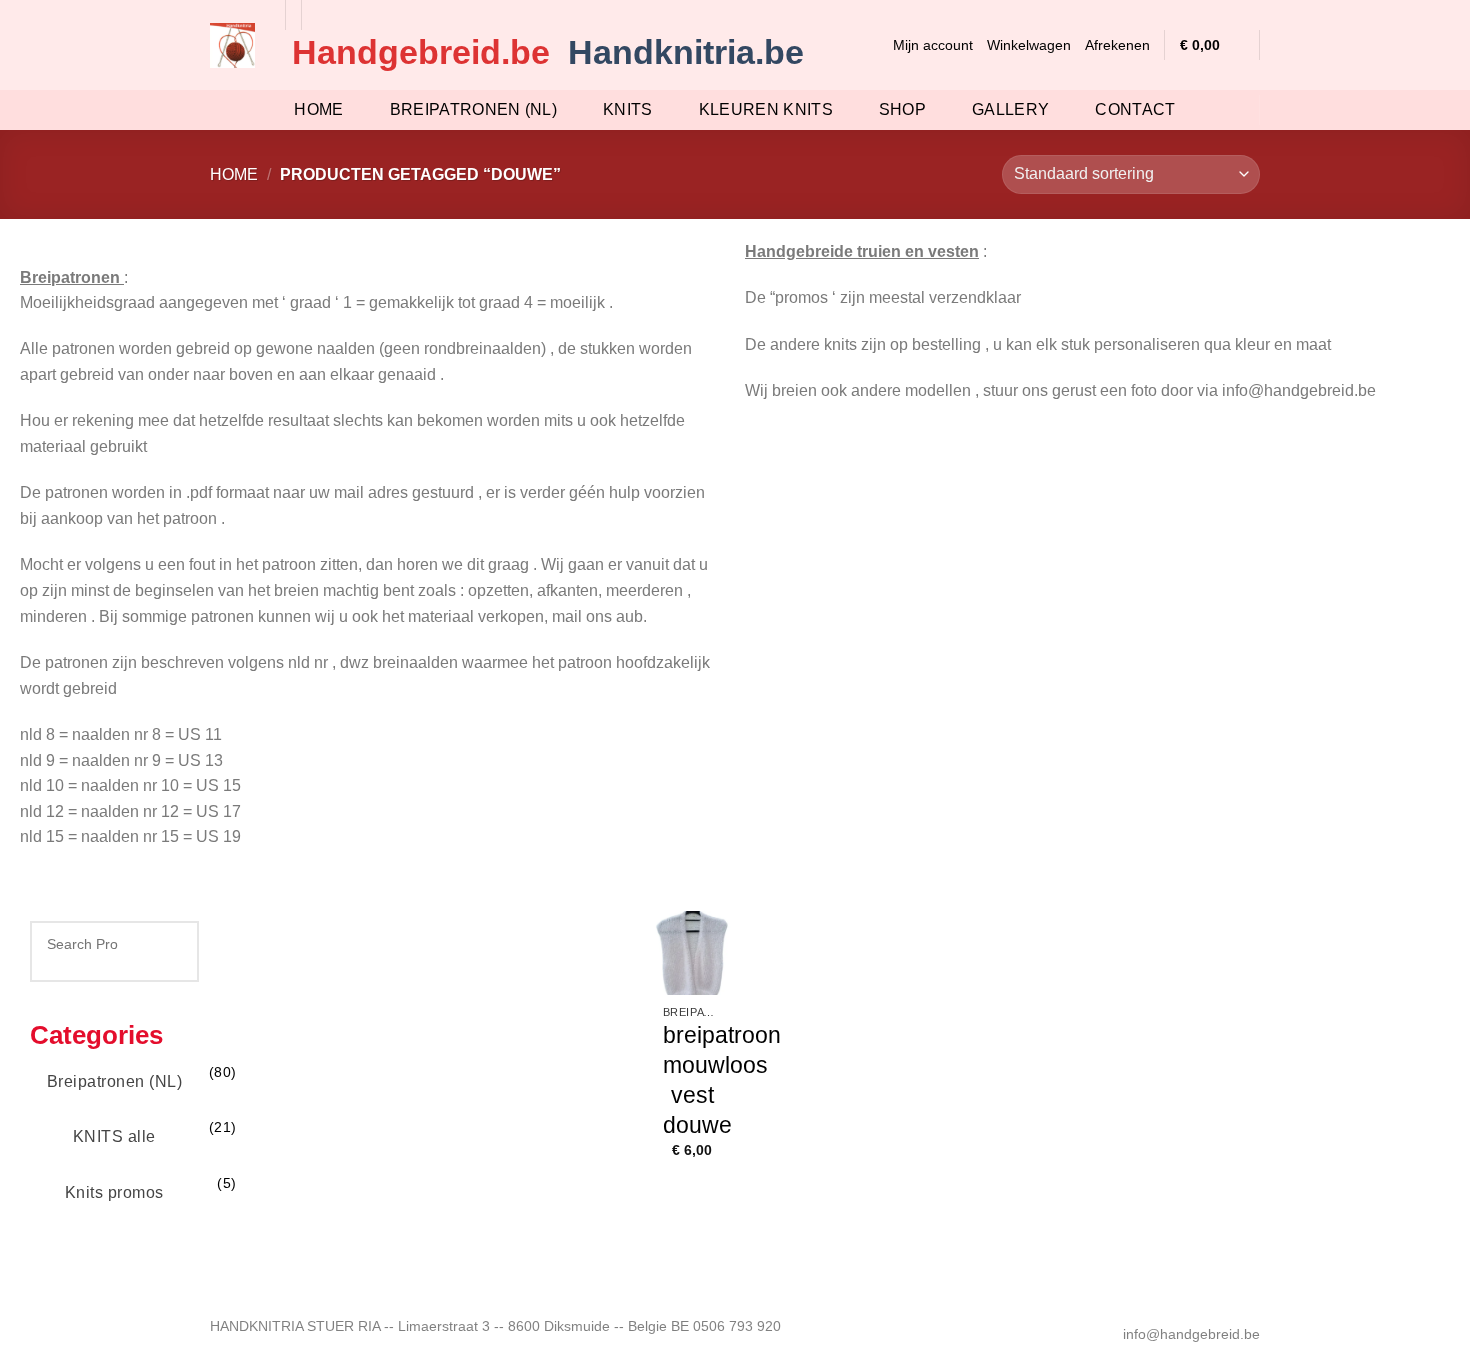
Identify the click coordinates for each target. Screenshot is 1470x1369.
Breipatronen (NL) (115, 1081)
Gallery (1010, 109)
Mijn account (933, 45)
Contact (1135, 109)
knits (628, 109)
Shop (902, 109)
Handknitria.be (686, 52)
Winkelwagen (1029, 45)
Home (318, 109)
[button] (871, 44)
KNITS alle (114, 1136)
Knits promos (114, 1192)
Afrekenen (1117, 45)
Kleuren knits (766, 109)
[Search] (159, 944)
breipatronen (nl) (473, 109)
